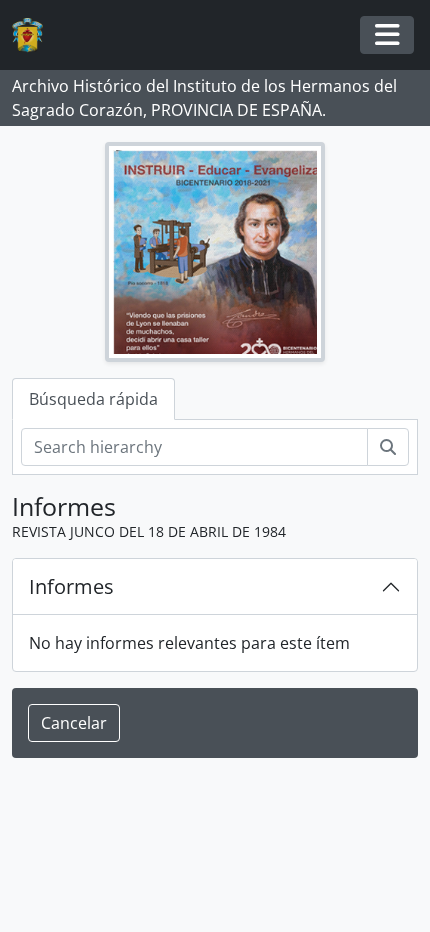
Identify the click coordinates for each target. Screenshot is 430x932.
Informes (71, 586)
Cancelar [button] (74, 723)
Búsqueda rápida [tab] (93, 399)
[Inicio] (35, 35)
